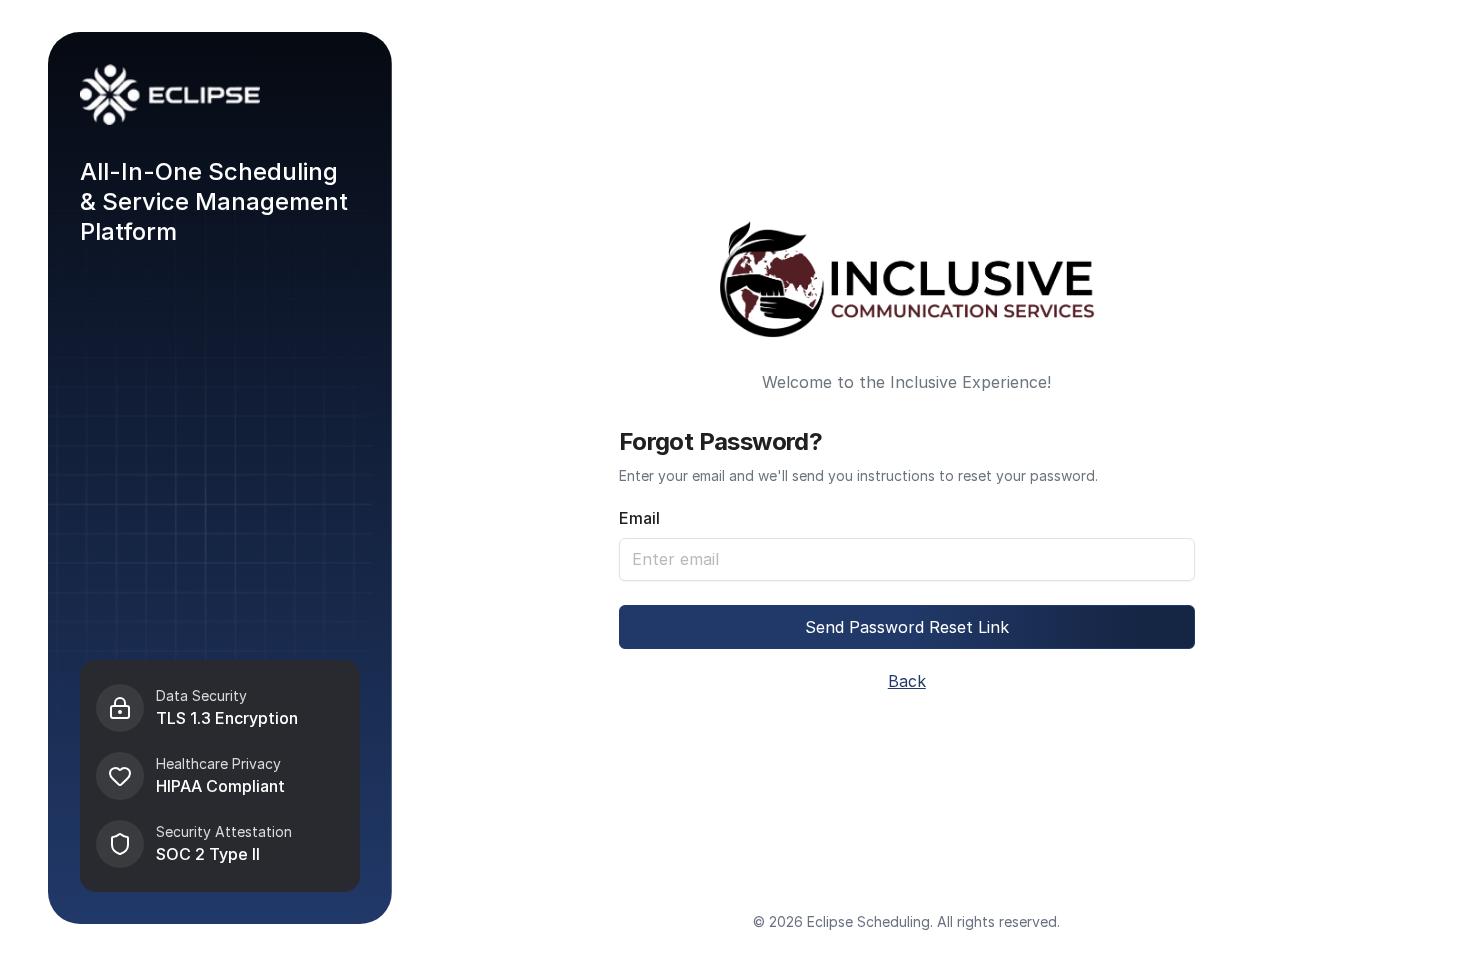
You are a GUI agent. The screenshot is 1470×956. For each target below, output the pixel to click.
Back (907, 681)
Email (639, 518)
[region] (220, 776)
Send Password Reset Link (907, 627)
